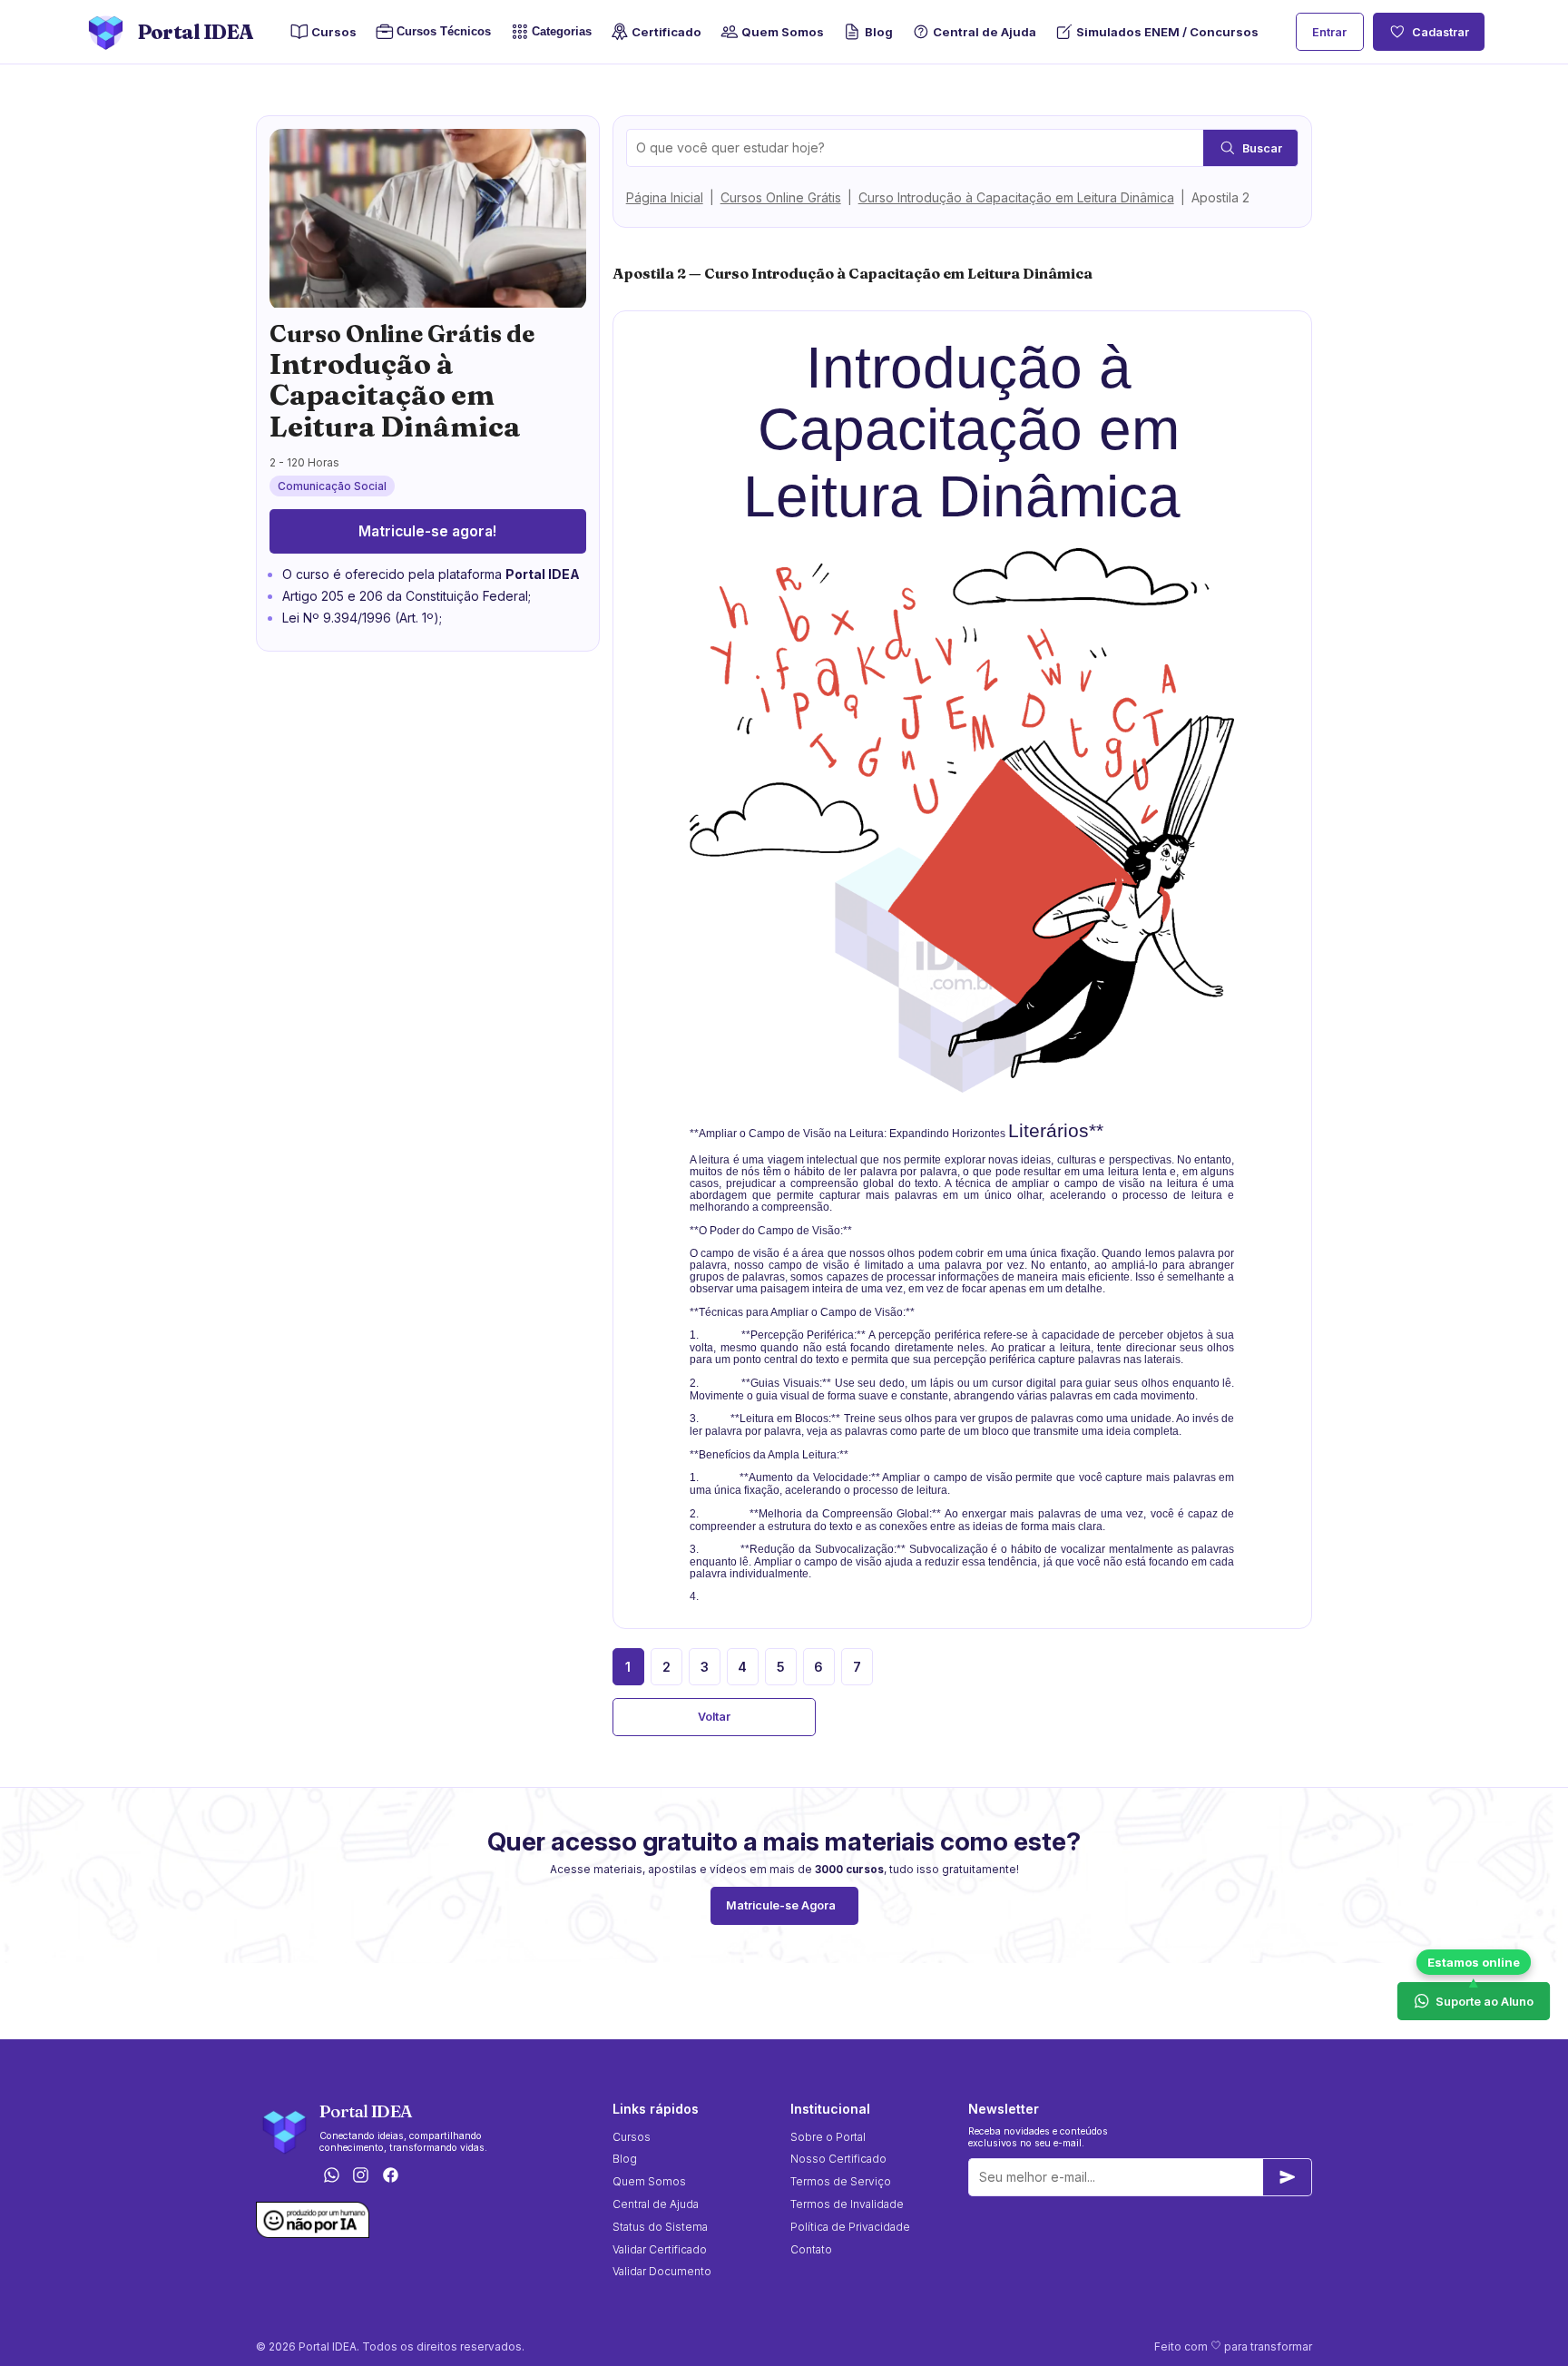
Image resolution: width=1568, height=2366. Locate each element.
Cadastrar (1441, 32)
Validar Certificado (660, 2249)
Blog (878, 32)
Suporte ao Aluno (1484, 2001)
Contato (811, 2249)
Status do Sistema (660, 2227)
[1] (1288, 2177)
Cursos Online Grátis (781, 197)
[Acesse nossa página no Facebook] (391, 2176)
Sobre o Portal (828, 2137)
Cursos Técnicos (439, 32)
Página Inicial (665, 197)
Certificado (666, 32)
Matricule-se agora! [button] (427, 531)
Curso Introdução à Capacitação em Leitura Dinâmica (1016, 197)
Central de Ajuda (985, 32)
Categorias (562, 32)
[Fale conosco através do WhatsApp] (331, 2176)
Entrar (1329, 32)
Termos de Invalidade (847, 2204)
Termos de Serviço (841, 2181)
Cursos (334, 32)
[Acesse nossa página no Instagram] (361, 2176)
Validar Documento (662, 2271)
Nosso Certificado (838, 2159)
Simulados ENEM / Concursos (1167, 32)
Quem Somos (783, 32)
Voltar (714, 1717)
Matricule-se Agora (781, 1905)
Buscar (1262, 148)
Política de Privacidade (850, 2227)
